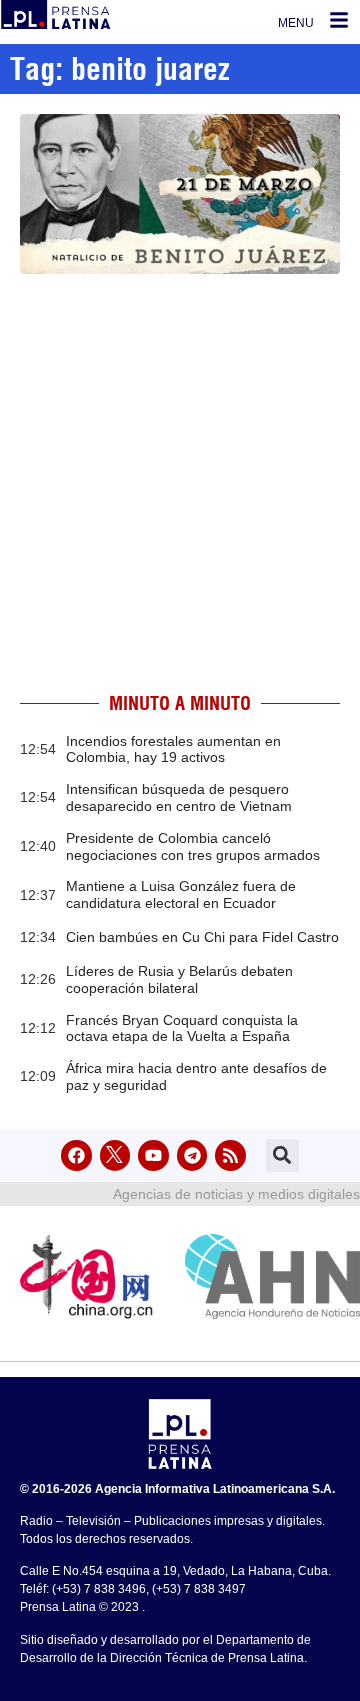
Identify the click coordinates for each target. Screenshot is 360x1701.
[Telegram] (192, 1155)
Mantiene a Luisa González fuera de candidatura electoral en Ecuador (181, 894)
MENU (296, 23)
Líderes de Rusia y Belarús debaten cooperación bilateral (179, 979)
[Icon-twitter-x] (115, 1155)
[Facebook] (76, 1155)
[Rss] (230, 1155)
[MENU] (339, 20)
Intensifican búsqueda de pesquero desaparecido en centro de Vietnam (179, 797)
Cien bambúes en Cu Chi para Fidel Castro (202, 937)
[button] (282, 1155)
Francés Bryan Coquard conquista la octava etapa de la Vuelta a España (182, 1028)
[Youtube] (153, 1155)
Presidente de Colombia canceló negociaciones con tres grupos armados (193, 846)
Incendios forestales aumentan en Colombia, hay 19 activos (173, 749)
